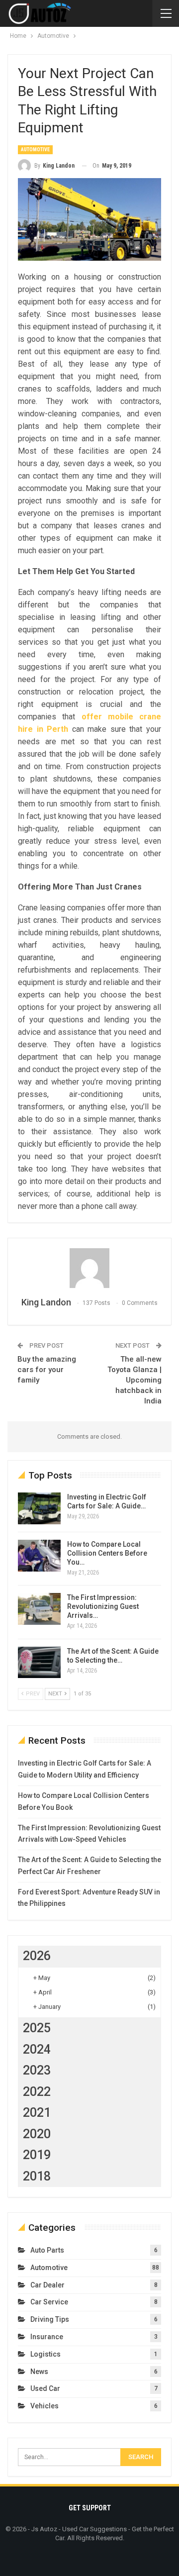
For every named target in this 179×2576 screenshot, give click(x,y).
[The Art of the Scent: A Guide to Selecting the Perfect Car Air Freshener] (39, 1663)
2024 (37, 2049)
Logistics (45, 2354)
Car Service (49, 2302)
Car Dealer (47, 2285)
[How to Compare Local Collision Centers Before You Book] (39, 1556)
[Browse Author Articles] (89, 1268)
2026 (37, 1956)
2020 (37, 2134)
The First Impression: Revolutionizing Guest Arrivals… (103, 1606)
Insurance (47, 2337)
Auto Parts (47, 2250)
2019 (37, 2155)
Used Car (45, 2388)
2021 (37, 2113)
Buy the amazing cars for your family (47, 1370)
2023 (37, 2070)
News (39, 2372)
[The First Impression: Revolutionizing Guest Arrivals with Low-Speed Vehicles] (39, 1609)
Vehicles (45, 2406)
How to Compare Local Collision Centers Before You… (107, 1553)
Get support (90, 2508)
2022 (37, 2092)
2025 (37, 2028)
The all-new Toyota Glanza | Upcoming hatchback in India (134, 1380)
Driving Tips (50, 2319)
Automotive (35, 149)
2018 (37, 2176)
